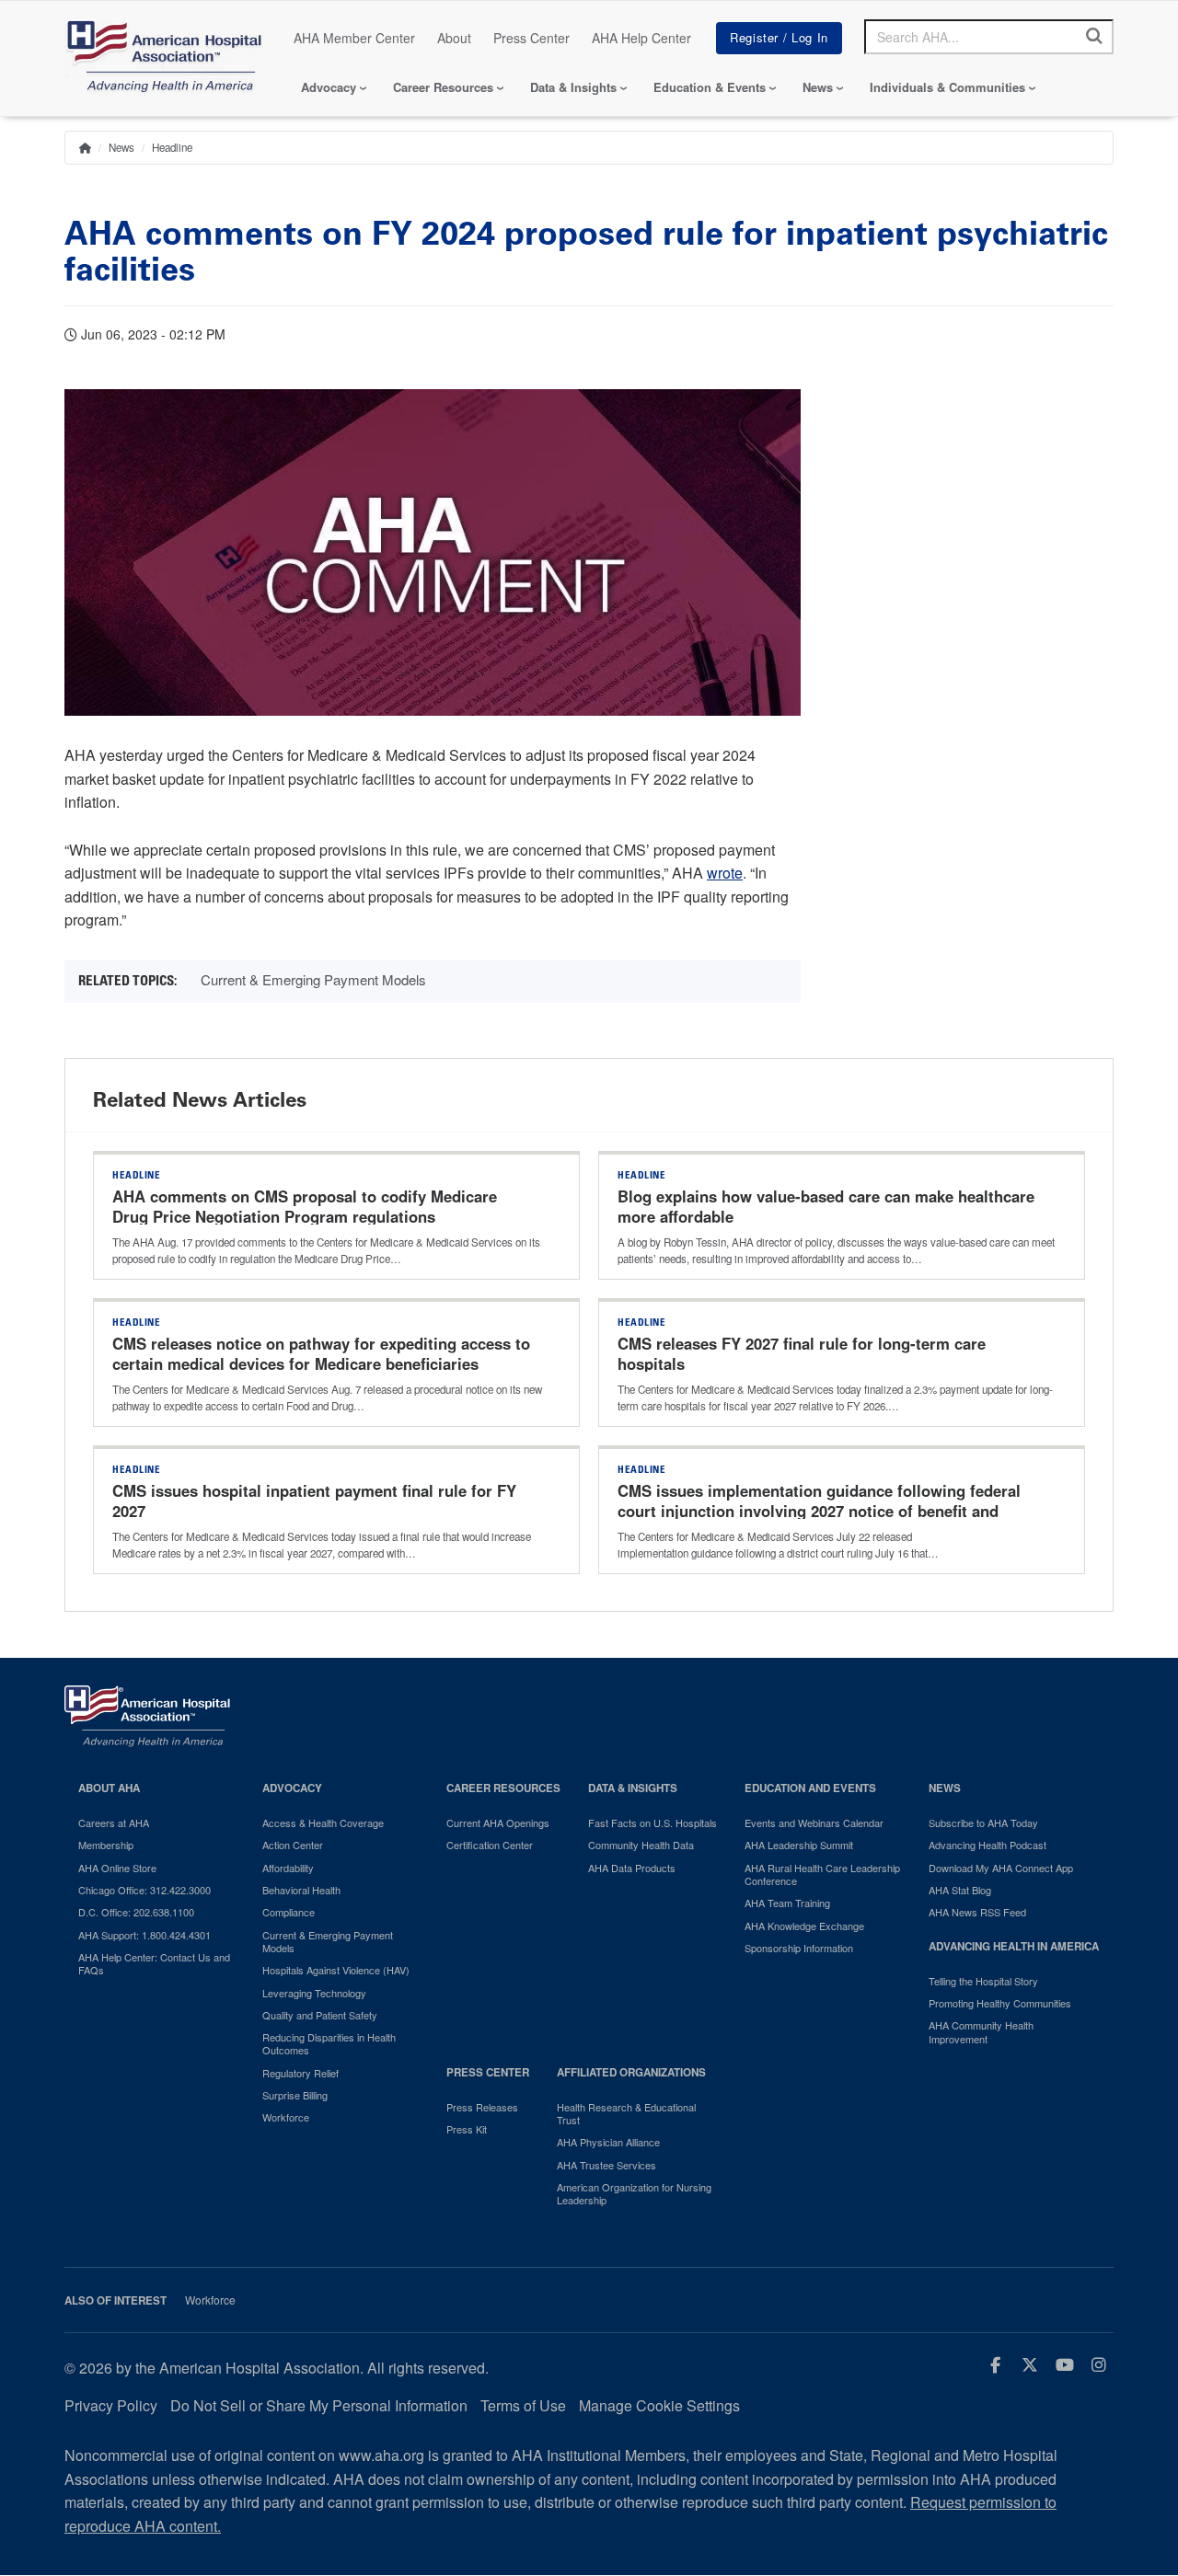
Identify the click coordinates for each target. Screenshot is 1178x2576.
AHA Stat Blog (960, 1890)
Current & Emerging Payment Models (313, 979)
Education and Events (810, 1788)
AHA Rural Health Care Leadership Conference (822, 1874)
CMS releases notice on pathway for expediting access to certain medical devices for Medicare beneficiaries (321, 1353)
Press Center (531, 38)
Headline (172, 147)
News (818, 87)
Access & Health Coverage (323, 1823)
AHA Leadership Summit (799, 1845)
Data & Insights (573, 87)
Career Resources (443, 87)
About (454, 38)
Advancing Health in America (1014, 1946)
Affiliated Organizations (631, 2072)
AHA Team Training (787, 1903)
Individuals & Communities (947, 87)
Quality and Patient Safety (320, 2015)
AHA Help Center (641, 38)
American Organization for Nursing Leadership (634, 2194)
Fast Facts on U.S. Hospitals (653, 1823)
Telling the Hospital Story (983, 1981)
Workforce (286, 2117)
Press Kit (467, 2129)
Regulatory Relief (300, 2073)
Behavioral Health (301, 1890)
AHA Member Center (354, 38)
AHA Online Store (117, 1868)
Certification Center (490, 1845)
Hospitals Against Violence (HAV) (336, 1970)
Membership (106, 1845)
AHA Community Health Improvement (981, 2032)
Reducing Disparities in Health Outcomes (329, 2044)
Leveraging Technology (314, 1993)
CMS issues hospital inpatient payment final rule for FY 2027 (314, 1501)
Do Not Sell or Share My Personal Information (319, 2405)
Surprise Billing (295, 2095)
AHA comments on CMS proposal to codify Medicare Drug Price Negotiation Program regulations (305, 1206)
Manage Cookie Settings (659, 2405)
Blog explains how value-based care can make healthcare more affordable (826, 1206)
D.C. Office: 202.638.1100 (136, 1912)
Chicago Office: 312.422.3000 (144, 1890)
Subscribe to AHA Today (983, 1823)
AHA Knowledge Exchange (804, 1926)
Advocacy (329, 87)
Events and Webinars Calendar (814, 1823)
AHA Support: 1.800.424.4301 (144, 1935)
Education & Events (710, 87)
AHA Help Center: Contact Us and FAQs (154, 1964)
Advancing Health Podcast (987, 1845)
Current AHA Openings (498, 1823)
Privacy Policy (111, 2405)
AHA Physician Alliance (608, 2142)
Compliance (289, 1912)
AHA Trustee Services (606, 2165)
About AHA (109, 1788)
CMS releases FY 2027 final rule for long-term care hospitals (802, 1353)
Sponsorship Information (799, 1948)
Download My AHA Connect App (1001, 1868)
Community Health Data (641, 1845)
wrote (725, 873)
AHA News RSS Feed (977, 1912)
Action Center (293, 1845)
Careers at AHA (114, 1823)
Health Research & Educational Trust (626, 2114)
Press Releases (482, 2107)
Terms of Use (523, 2405)
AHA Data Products (632, 1868)
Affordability (288, 1868)
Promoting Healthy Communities (1000, 2003)
